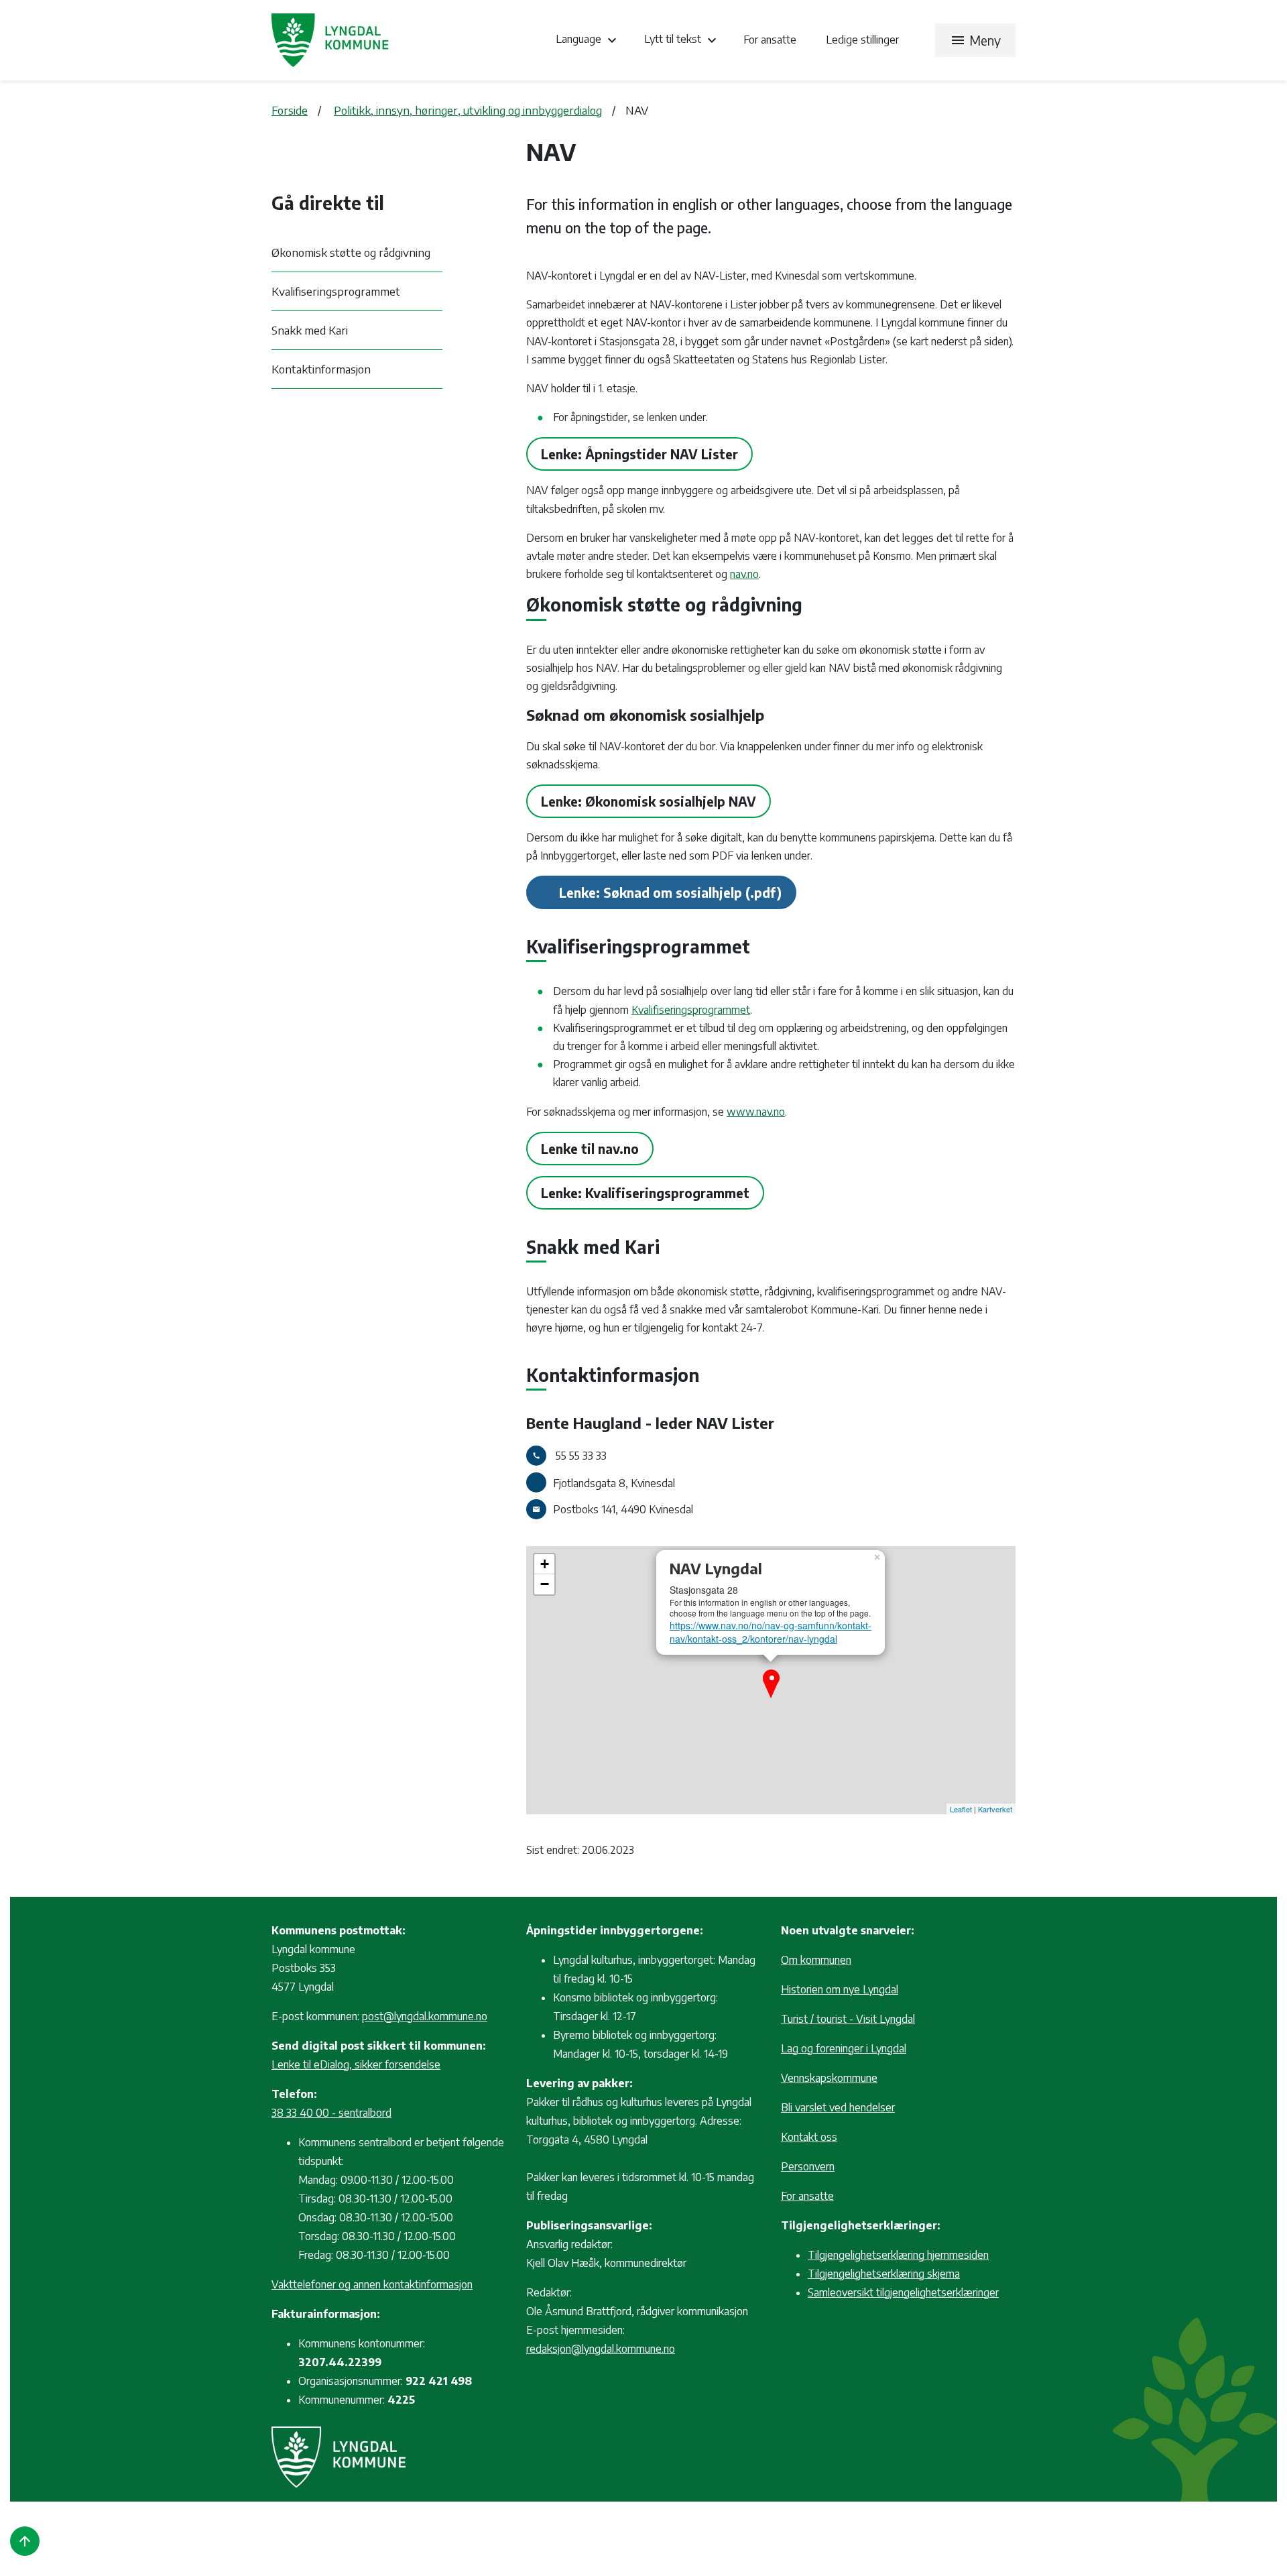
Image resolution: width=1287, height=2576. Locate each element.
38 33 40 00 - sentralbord (331, 2113)
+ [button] (545, 1564)
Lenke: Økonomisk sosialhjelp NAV (649, 801)
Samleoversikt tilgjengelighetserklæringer (903, 2292)
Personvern (808, 2166)
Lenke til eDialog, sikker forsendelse (356, 2064)
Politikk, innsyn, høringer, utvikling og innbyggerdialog (468, 110)
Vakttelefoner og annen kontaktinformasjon (372, 2284)
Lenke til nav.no (590, 1149)
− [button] (545, 1584)
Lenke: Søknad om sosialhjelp (651, 892)
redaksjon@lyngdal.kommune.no (601, 2349)
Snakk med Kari (310, 330)
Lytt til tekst (682, 40)
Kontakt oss (809, 2137)
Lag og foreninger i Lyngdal (844, 2048)
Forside (290, 110)
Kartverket (995, 1809)
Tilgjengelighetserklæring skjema (884, 2274)
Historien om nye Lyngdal (840, 1989)
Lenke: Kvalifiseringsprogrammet (645, 1193)
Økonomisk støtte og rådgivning (351, 252)
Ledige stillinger (862, 40)
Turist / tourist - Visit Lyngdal (848, 2019)
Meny (975, 40)
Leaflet (961, 1809)
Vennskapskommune (829, 2078)
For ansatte (771, 40)
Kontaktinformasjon (321, 369)
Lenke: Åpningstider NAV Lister (639, 454)
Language (588, 40)
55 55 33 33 (581, 1456)
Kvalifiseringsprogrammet (336, 291)
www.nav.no (756, 1112)
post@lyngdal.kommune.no (425, 2016)
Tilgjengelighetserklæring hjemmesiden (898, 2255)
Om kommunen (816, 1960)
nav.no (744, 574)
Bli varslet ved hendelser (838, 2107)
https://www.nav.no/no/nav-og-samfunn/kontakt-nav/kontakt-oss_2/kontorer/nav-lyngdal (771, 1632)
